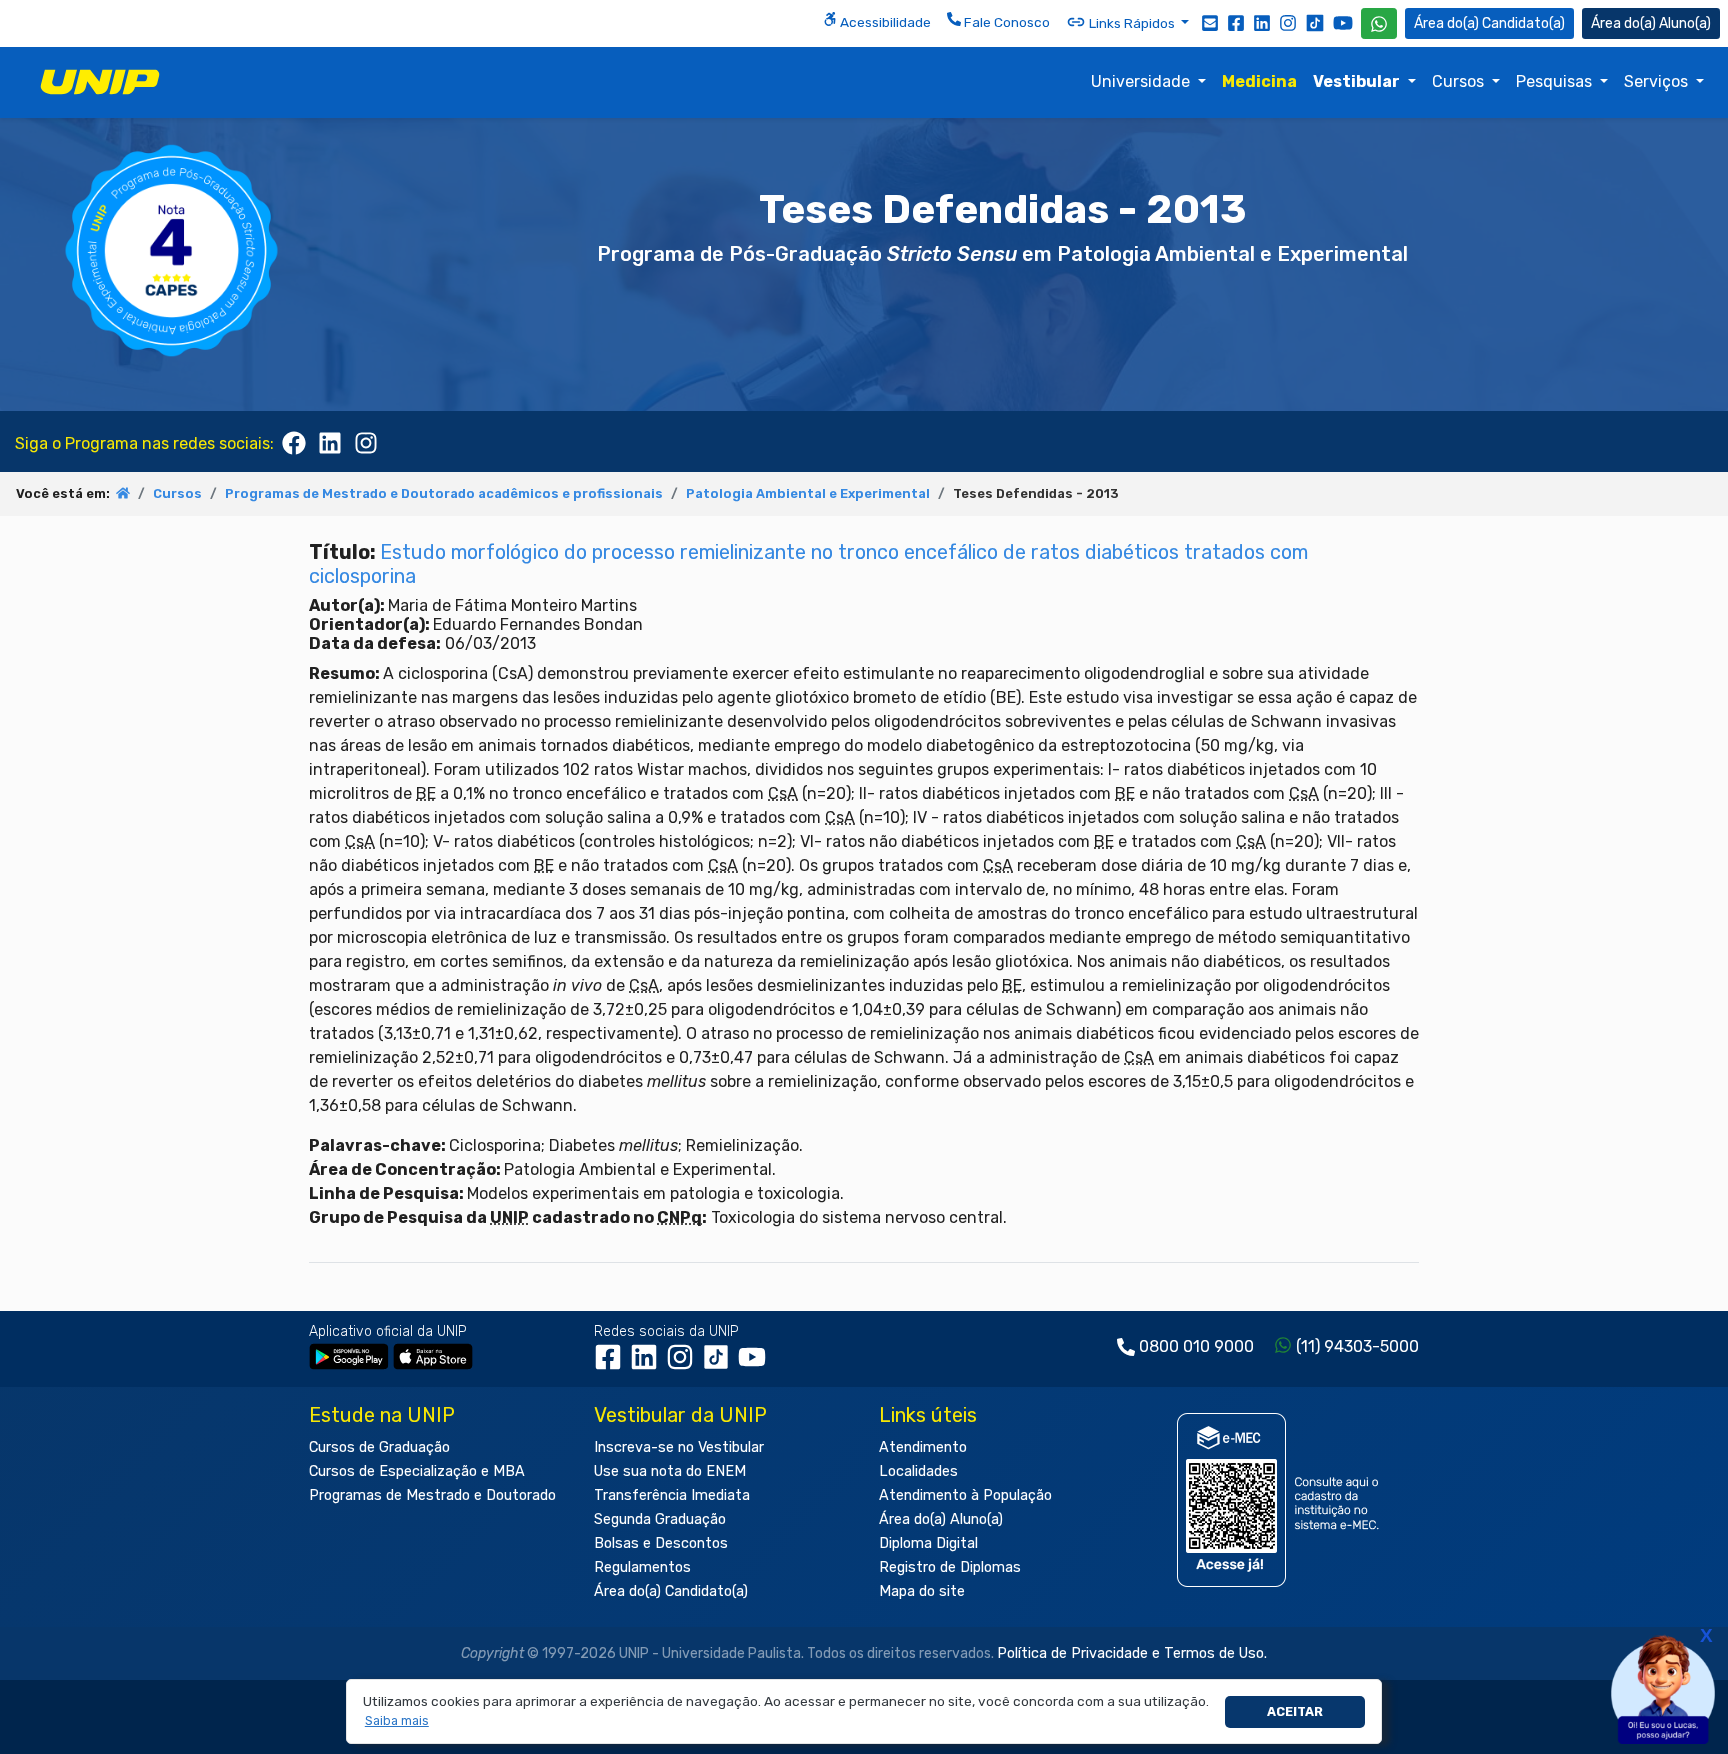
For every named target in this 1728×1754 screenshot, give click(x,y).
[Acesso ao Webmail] (1210, 22)
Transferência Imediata (672, 1495)
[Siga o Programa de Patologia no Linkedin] (330, 441)
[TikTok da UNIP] (720, 1363)
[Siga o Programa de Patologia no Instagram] (366, 441)
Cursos (1460, 81)
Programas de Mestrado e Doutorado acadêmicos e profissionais (444, 493)
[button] (396, 1721)
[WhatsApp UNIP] (1379, 23)
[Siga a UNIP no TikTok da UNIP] (1315, 22)
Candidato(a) (1523, 23)
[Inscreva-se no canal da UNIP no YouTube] (1343, 22)
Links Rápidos (1132, 23)
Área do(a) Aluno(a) (941, 1519)
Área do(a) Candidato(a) (671, 1591)
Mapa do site (922, 1591)
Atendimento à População (965, 1495)
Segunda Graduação (660, 1519)
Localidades (918, 1471)
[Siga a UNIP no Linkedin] (1262, 22)
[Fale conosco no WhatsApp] (1379, 23)
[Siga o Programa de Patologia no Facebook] (294, 441)
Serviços (1658, 81)
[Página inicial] (123, 493)
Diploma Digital (928, 1543)
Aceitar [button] (1295, 1711)
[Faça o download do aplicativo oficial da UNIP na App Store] (433, 1355)
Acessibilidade (884, 22)
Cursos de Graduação (379, 1447)
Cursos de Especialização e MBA (417, 1471)
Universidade (1142, 81)
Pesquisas (1556, 81)
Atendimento (923, 1447)
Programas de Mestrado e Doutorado (432, 1495)
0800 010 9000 (1196, 1346)
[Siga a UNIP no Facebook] (1236, 22)
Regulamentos (642, 1567)
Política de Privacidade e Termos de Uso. (1132, 1653)
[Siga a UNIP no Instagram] (1288, 22)
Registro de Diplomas (950, 1567)
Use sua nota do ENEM (670, 1471)
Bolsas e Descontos (661, 1543)
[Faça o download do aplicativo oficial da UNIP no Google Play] (349, 1355)
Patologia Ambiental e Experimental (808, 493)
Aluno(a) (1685, 23)
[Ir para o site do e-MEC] (1281, 1499)
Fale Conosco (1005, 22)
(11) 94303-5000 (1357, 1346)
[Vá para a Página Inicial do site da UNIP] (100, 82)
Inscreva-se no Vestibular (679, 1447)
